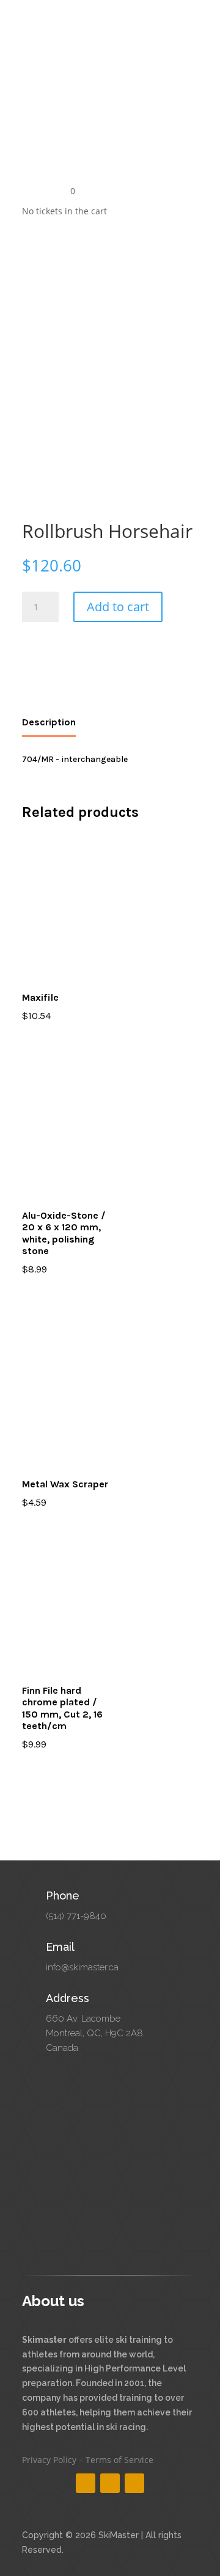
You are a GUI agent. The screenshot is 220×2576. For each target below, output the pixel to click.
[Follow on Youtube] (134, 2483)
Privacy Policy (49, 2460)
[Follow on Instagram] (110, 2483)
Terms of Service (119, 2460)
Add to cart (118, 607)
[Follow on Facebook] (86, 2483)
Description (49, 722)
